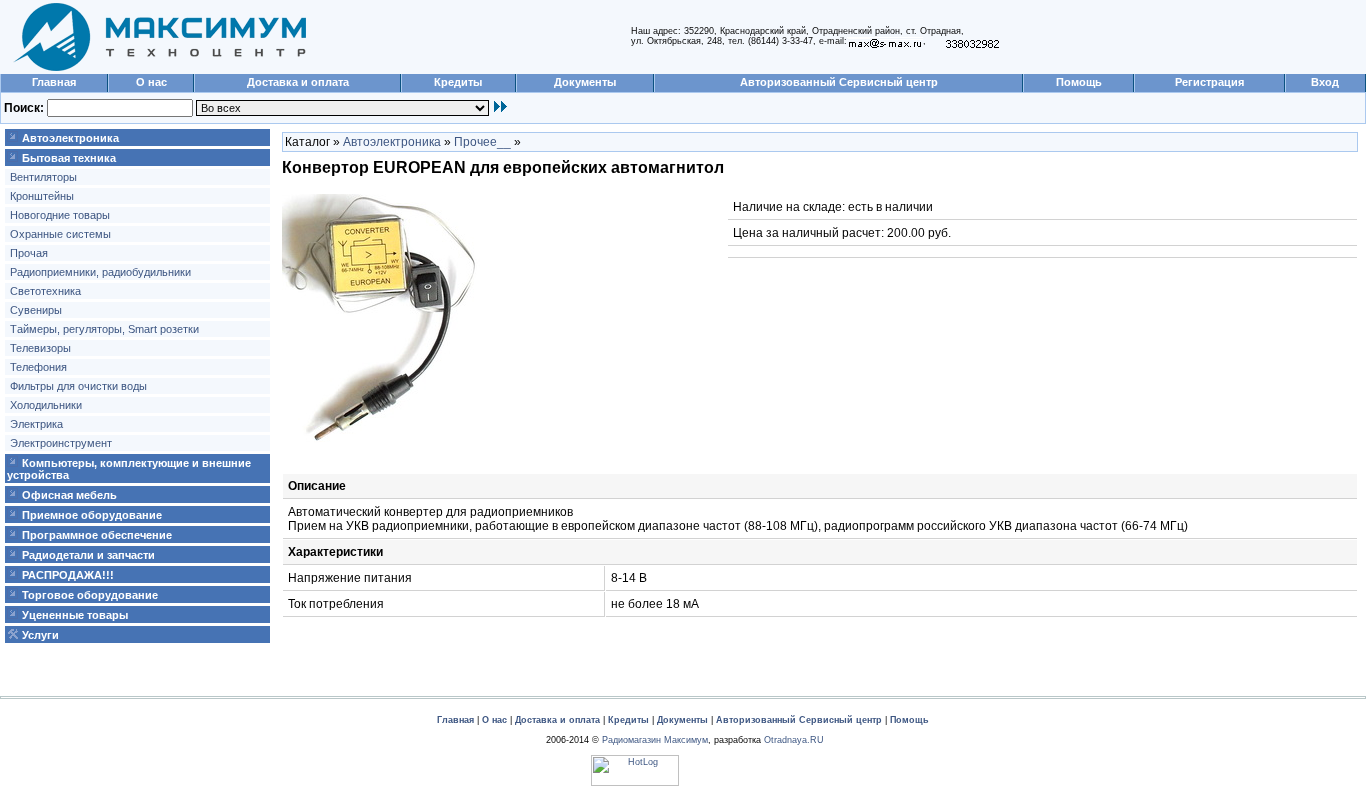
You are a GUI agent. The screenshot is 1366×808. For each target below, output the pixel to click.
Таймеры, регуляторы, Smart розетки (104, 329)
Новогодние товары (60, 215)
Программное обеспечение (97, 535)
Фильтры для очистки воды (78, 386)
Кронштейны (42, 196)
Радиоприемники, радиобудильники (100, 272)
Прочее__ (482, 142)
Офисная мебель (69, 495)
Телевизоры (40, 348)
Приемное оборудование (92, 515)
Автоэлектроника (70, 138)
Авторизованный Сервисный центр (839, 82)
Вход (1325, 82)
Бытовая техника (69, 158)
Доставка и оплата (298, 82)
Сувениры (36, 310)
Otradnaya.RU (794, 740)
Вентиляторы (43, 177)
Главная (54, 82)
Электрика (36, 424)
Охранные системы (60, 234)
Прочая (29, 253)
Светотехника (45, 291)
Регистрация (1209, 82)
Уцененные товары (75, 615)
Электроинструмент (61, 443)
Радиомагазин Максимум (655, 740)
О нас (151, 82)
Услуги (40, 635)
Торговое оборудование (90, 595)
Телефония (38, 367)
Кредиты (458, 82)
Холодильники (46, 405)
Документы (585, 82)
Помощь (1079, 82)
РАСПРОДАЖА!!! (68, 575)
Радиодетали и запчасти (88, 555)
